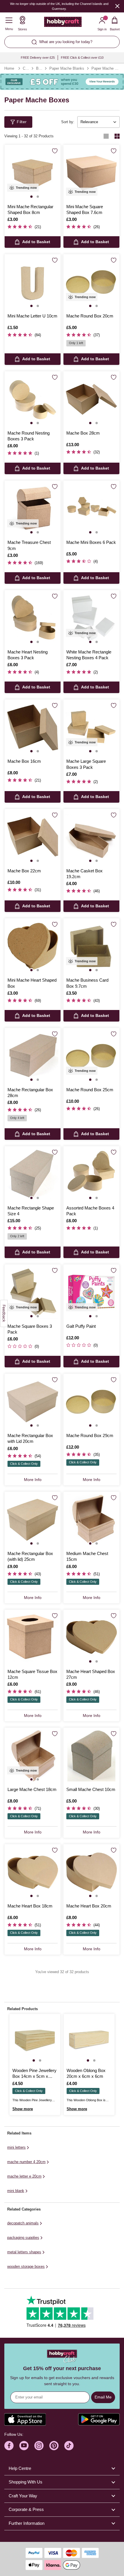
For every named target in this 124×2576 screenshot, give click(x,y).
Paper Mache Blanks (67, 68)
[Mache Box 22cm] (33, 837)
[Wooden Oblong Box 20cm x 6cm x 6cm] (89, 2039)
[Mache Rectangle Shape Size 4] (33, 1174)
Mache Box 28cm (83, 433)
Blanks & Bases (39, 68)
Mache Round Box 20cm (90, 316)
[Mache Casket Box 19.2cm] (91, 837)
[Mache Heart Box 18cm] (33, 1872)
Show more (23, 2109)
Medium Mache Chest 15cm (87, 1556)
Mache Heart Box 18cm (30, 1906)
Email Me (103, 2397)
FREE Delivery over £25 (38, 58)
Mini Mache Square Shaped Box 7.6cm (85, 209)
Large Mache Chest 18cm (32, 1789)
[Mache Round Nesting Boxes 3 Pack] (33, 399)
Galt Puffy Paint (81, 1326)
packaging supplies (23, 2238)
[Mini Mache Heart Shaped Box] (33, 946)
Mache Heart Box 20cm (89, 1906)
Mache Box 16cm (24, 761)
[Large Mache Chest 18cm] (33, 1756)
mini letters (16, 2147)
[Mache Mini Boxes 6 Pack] (91, 509)
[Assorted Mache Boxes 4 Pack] (91, 1174)
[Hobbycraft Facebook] (9, 2446)
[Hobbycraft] (63, 23)
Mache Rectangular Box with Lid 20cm (30, 1438)
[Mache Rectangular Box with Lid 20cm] (33, 1402)
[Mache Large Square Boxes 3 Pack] (91, 727)
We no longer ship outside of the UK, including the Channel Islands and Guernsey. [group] (59, 6)
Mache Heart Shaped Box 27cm (91, 1674)
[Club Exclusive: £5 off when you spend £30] (62, 82)
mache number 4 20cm (26, 2162)
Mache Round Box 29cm (90, 1435)
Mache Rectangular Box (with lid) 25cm (30, 1556)
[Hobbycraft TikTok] (69, 2446)
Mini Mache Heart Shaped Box (32, 983)
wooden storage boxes (26, 2266)
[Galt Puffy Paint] (91, 1292)
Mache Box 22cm (24, 871)
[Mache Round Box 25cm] (91, 1056)
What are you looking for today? (66, 42)
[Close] (117, 6)
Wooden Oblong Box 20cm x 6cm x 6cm (86, 2073)
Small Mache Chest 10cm (91, 1789)
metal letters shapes (24, 2252)
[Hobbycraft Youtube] (24, 2446)
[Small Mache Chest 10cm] (91, 1756)
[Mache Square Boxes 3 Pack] (33, 1292)
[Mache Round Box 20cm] (91, 282)
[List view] (106, 136)
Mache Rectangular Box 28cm (30, 1093)
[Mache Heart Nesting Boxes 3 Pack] (33, 618)
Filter (22, 122)
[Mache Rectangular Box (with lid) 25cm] (33, 1520)
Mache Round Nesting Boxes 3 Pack (29, 436)
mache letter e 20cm (24, 2176)
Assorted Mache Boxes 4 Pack (90, 1211)
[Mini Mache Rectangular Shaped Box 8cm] (33, 173)
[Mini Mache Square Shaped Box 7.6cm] (91, 173)
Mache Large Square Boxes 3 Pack (86, 764)
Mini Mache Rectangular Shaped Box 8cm (30, 209)
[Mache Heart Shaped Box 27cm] (91, 1638)
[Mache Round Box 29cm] (91, 1402)
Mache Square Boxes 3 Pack (30, 1329)
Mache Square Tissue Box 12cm (32, 1674)
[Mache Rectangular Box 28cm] (33, 1056)
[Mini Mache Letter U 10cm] (33, 282)
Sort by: (68, 122)
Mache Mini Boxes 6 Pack (91, 542)
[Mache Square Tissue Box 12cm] (33, 1638)
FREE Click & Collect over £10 (82, 58)
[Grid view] (117, 136)
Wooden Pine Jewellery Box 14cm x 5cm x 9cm (34, 2074)
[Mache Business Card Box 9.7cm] (91, 946)
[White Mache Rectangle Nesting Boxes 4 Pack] (91, 618)
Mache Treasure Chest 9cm (29, 545)
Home (9, 68)
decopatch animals (23, 2223)
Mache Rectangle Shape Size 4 (31, 1211)
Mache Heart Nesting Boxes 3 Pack (28, 655)
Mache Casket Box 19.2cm (84, 874)
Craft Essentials (26, 68)
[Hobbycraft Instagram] (39, 2446)
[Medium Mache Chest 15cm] (91, 1520)
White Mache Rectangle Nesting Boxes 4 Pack (89, 655)
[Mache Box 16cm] (33, 727)
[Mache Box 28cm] (91, 399)
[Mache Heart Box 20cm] (91, 1872)
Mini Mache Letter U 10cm (32, 316)
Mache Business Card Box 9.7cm (87, 983)
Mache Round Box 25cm (90, 1090)
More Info (33, 1480)
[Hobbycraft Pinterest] (54, 2446)
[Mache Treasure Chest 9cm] (33, 509)
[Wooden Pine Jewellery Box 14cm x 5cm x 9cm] (35, 2039)
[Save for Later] (55, 151)
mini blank (16, 2191)
